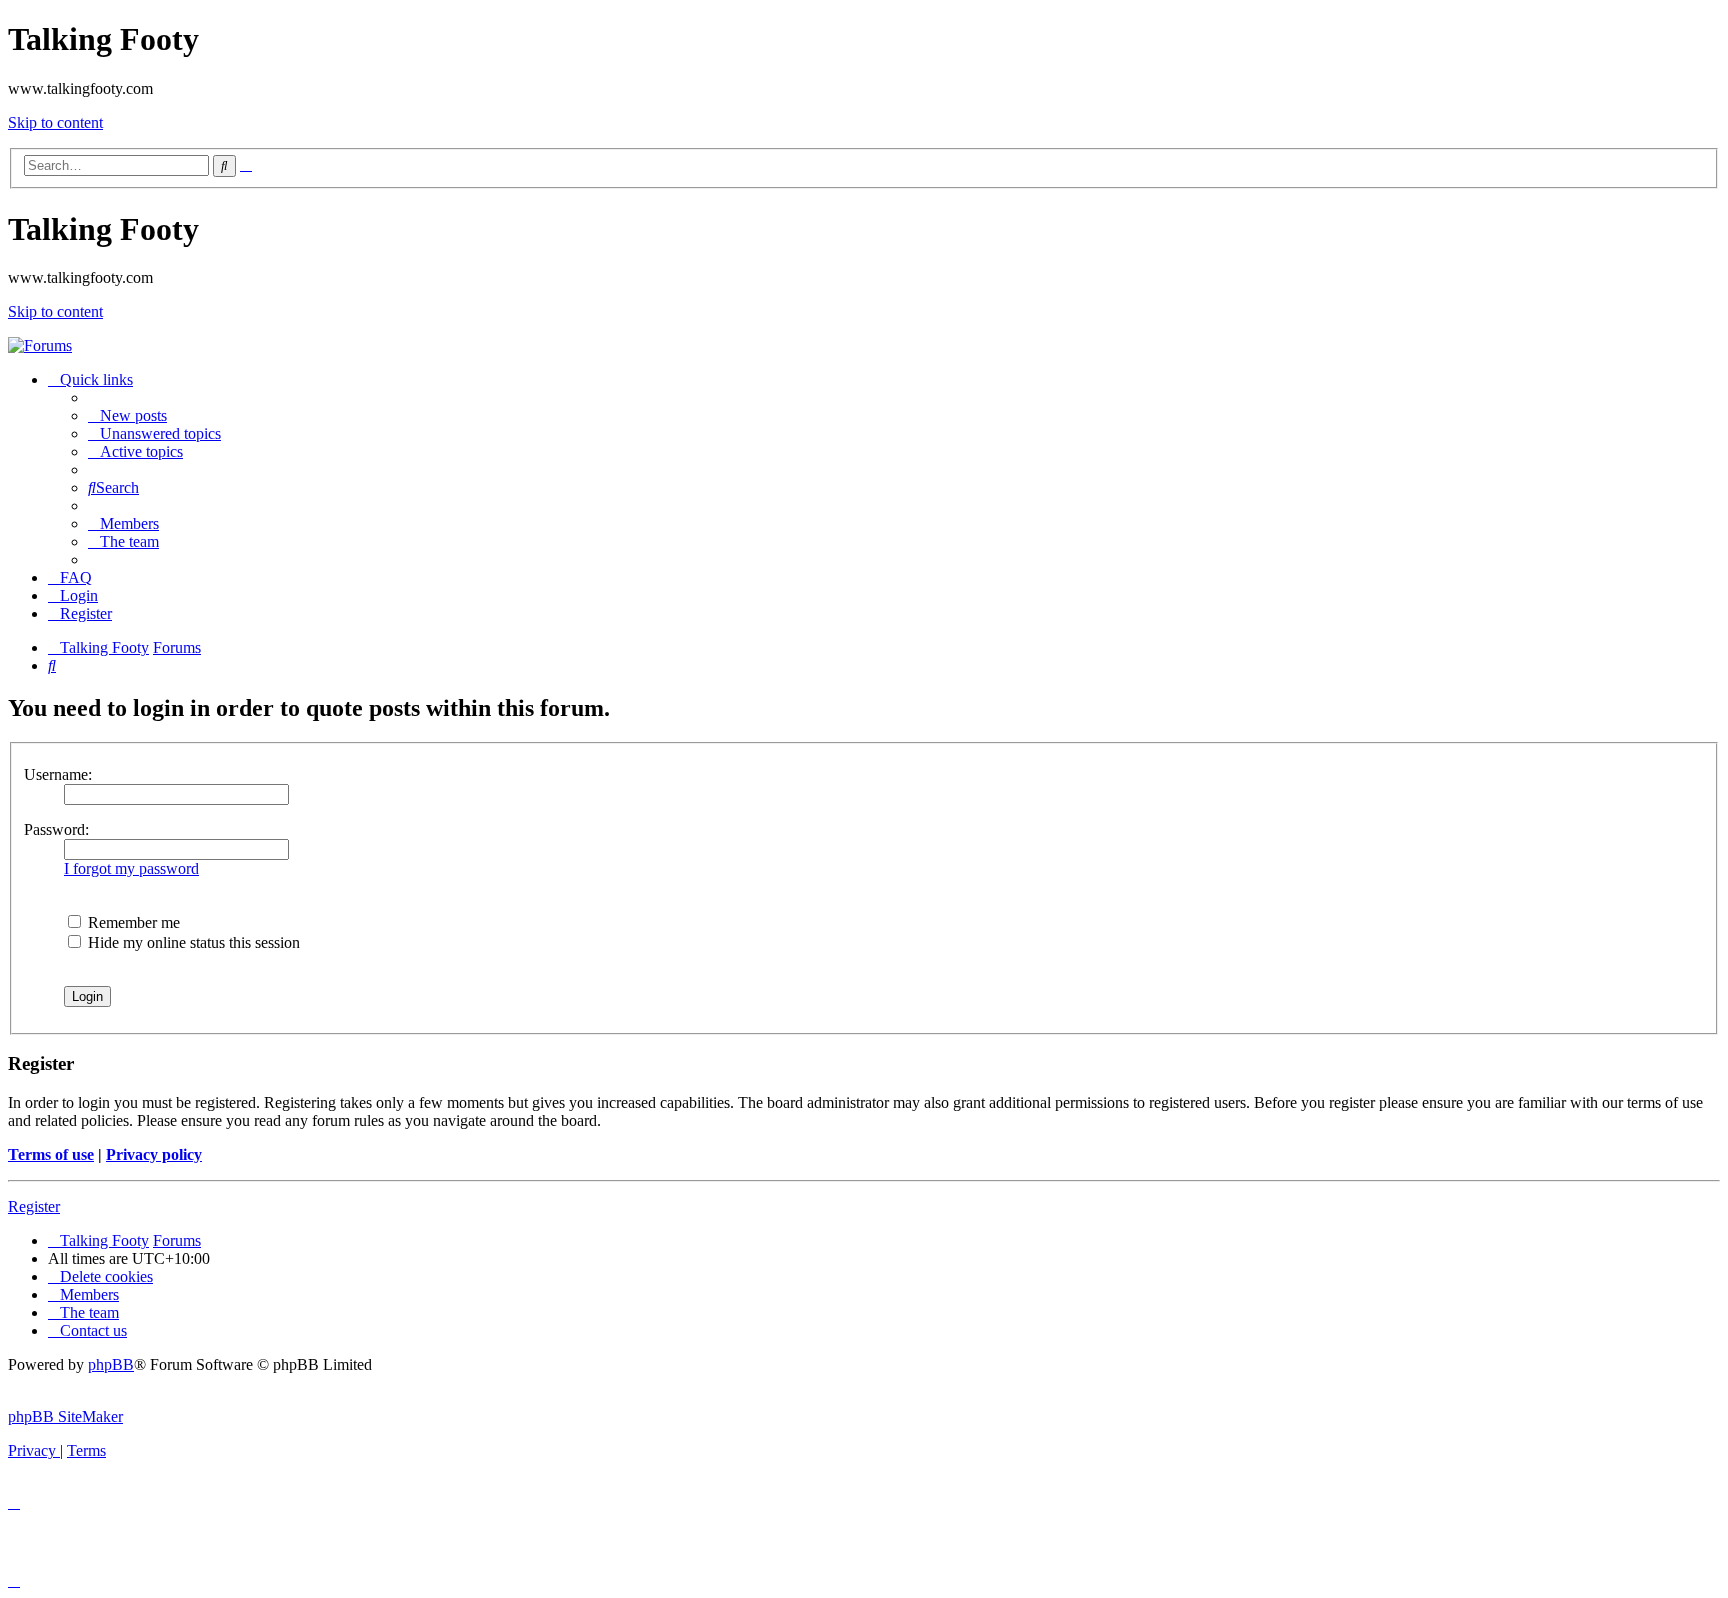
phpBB (111, 1364)
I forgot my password (131, 868)
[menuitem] (127, 415)
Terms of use (51, 1154)
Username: (58, 774)
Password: (56, 829)
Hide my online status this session (192, 942)
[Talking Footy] (40, 345)
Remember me (132, 922)
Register (34, 1206)
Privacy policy (154, 1154)
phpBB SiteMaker (65, 1416)
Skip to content (55, 122)
